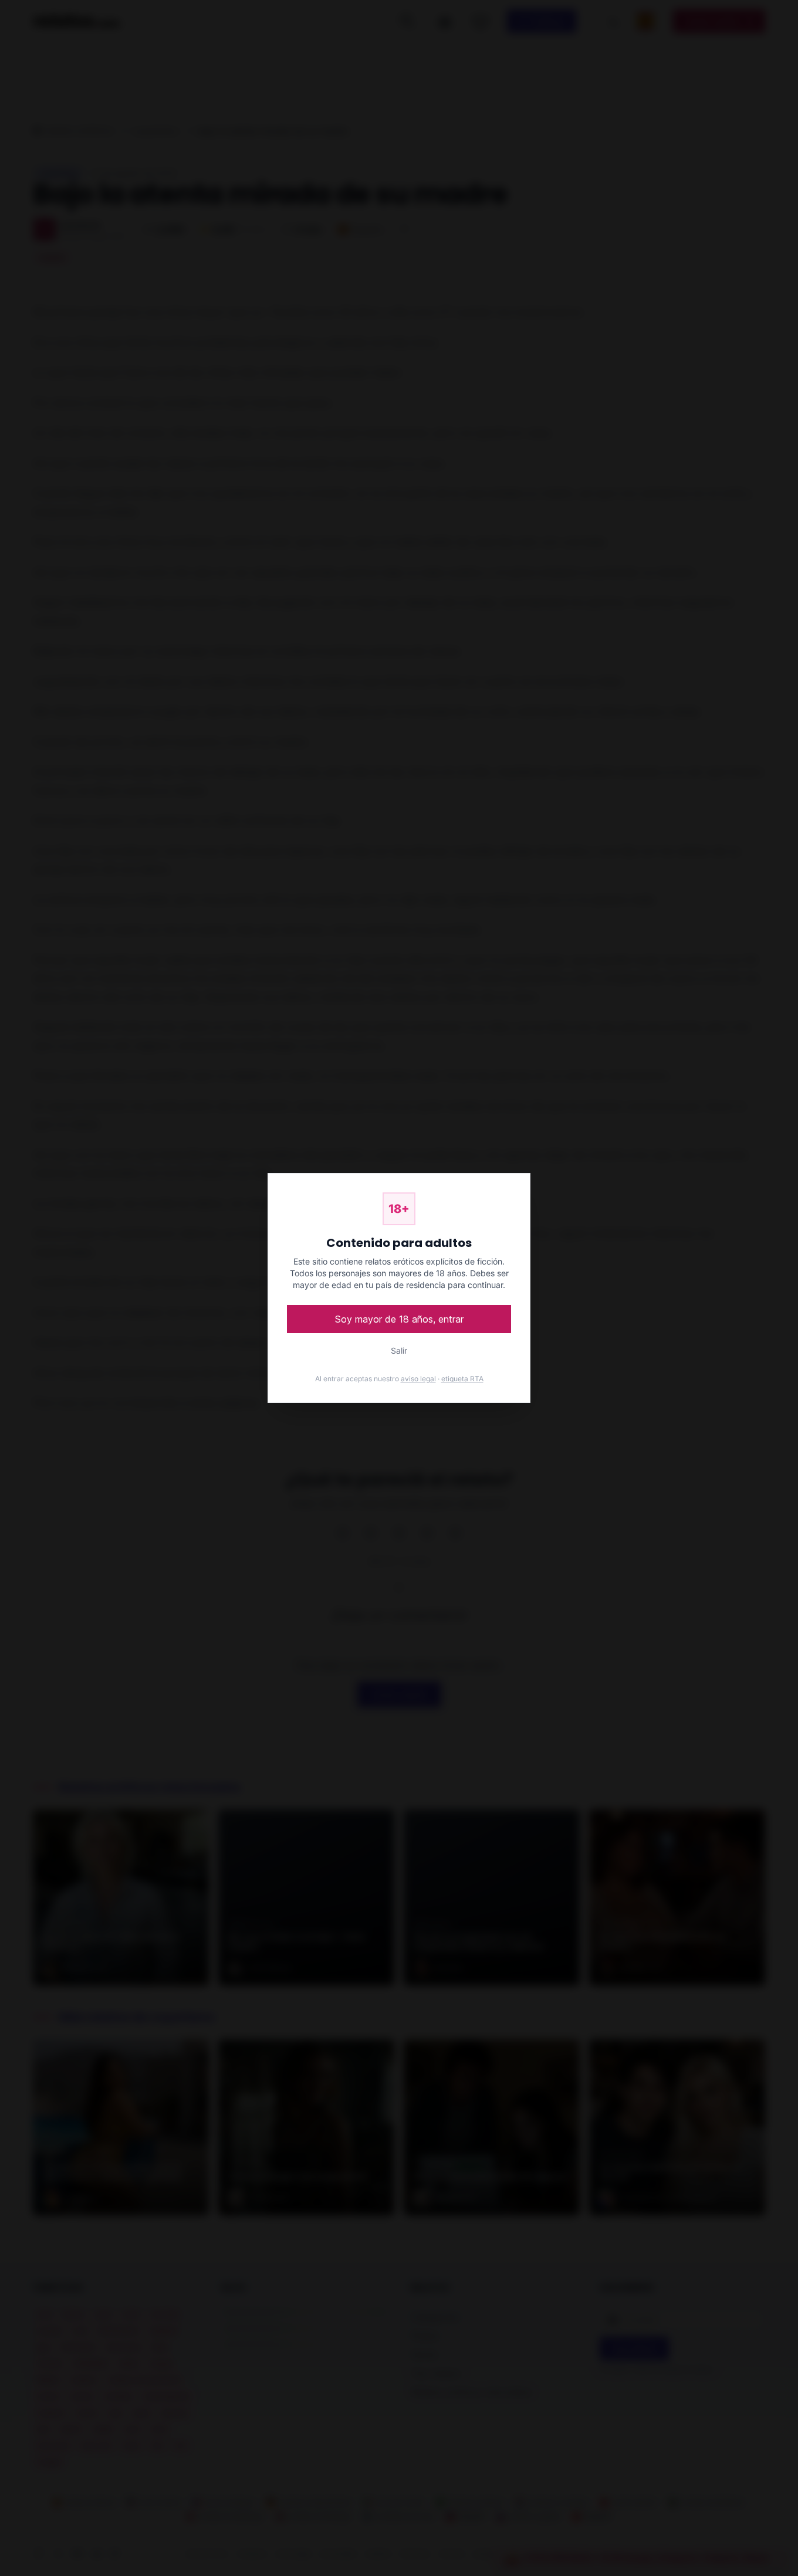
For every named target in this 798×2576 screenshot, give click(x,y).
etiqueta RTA (462, 1379)
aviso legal (418, 1379)
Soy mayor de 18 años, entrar (399, 1319)
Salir (399, 1350)
